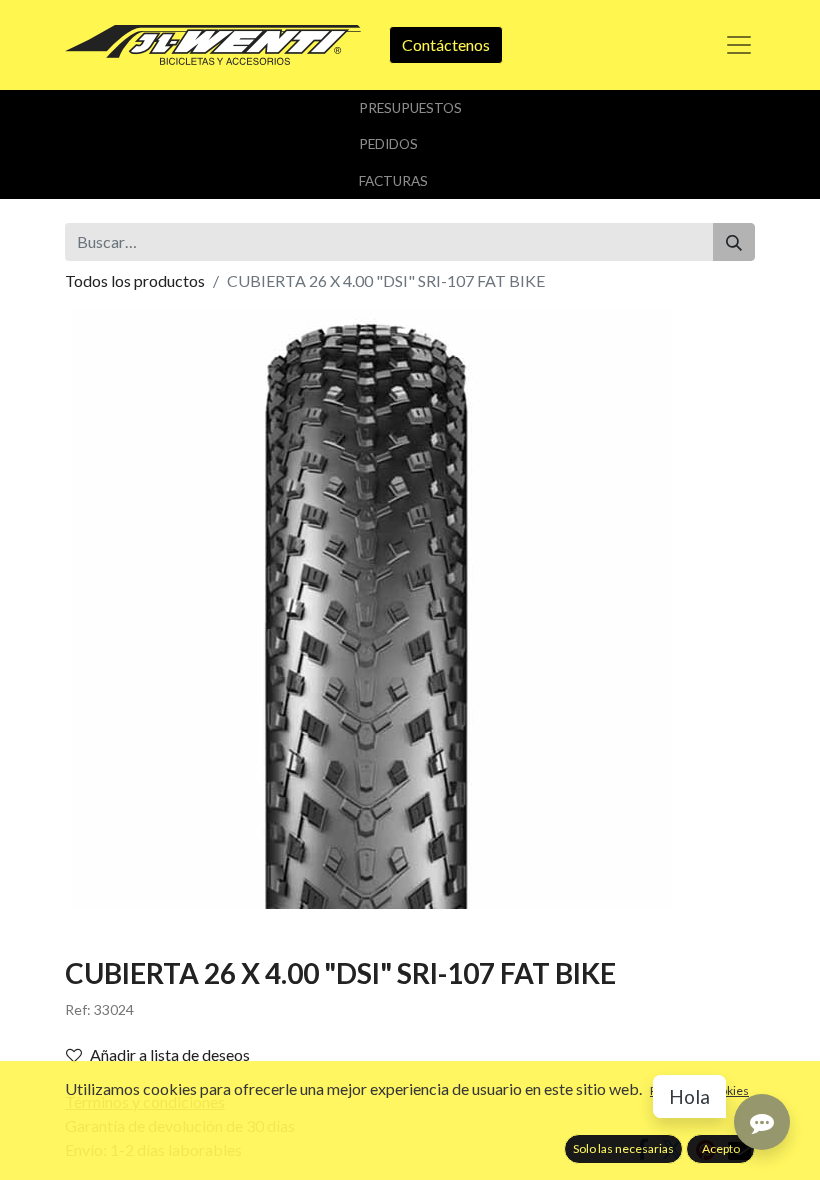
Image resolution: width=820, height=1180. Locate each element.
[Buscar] (734, 242)
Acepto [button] (721, 1148)
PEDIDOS (388, 144)
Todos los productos (135, 280)
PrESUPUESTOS (410, 108)
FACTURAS (393, 181)
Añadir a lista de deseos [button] (170, 1054)
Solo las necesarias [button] (623, 1148)
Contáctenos (446, 44)
